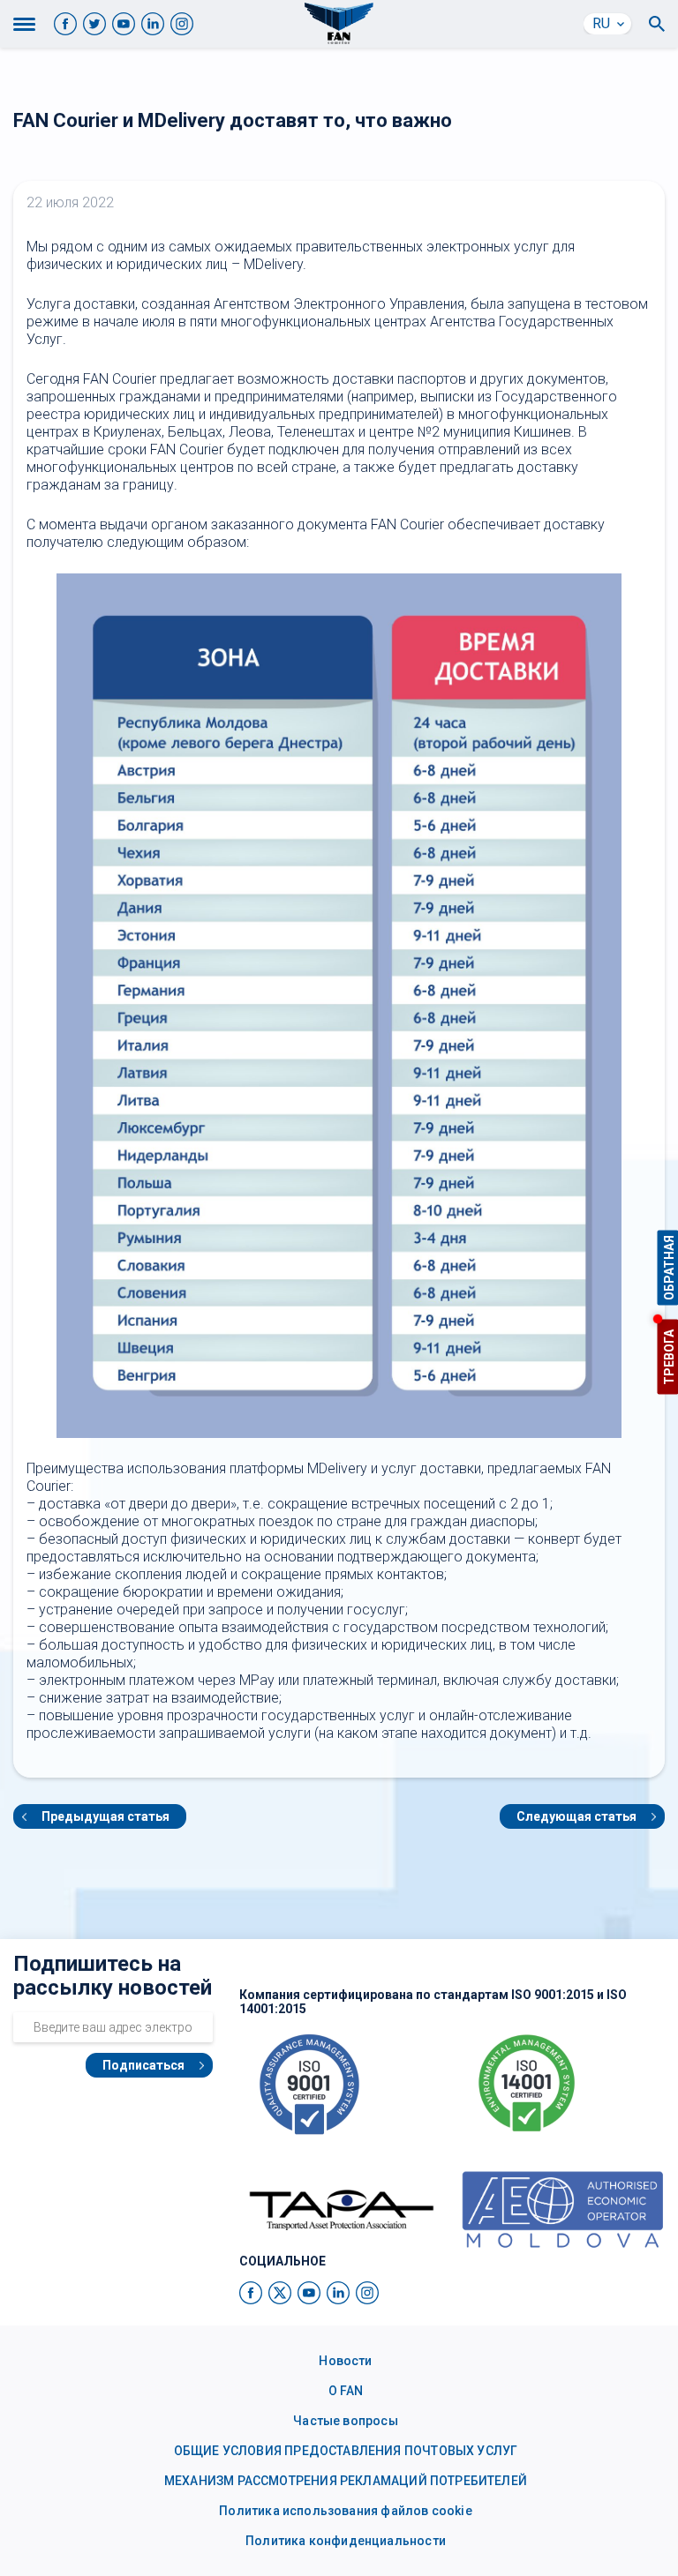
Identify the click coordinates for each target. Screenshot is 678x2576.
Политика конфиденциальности (346, 2541)
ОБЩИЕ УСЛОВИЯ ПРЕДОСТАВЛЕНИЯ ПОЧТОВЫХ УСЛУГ (346, 2451)
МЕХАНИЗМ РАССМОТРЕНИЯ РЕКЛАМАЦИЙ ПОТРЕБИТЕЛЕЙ (346, 2481)
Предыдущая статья (105, 1816)
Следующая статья (576, 1816)
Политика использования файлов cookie (345, 2511)
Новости (345, 2361)
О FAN (346, 2391)
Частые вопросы (346, 2421)
